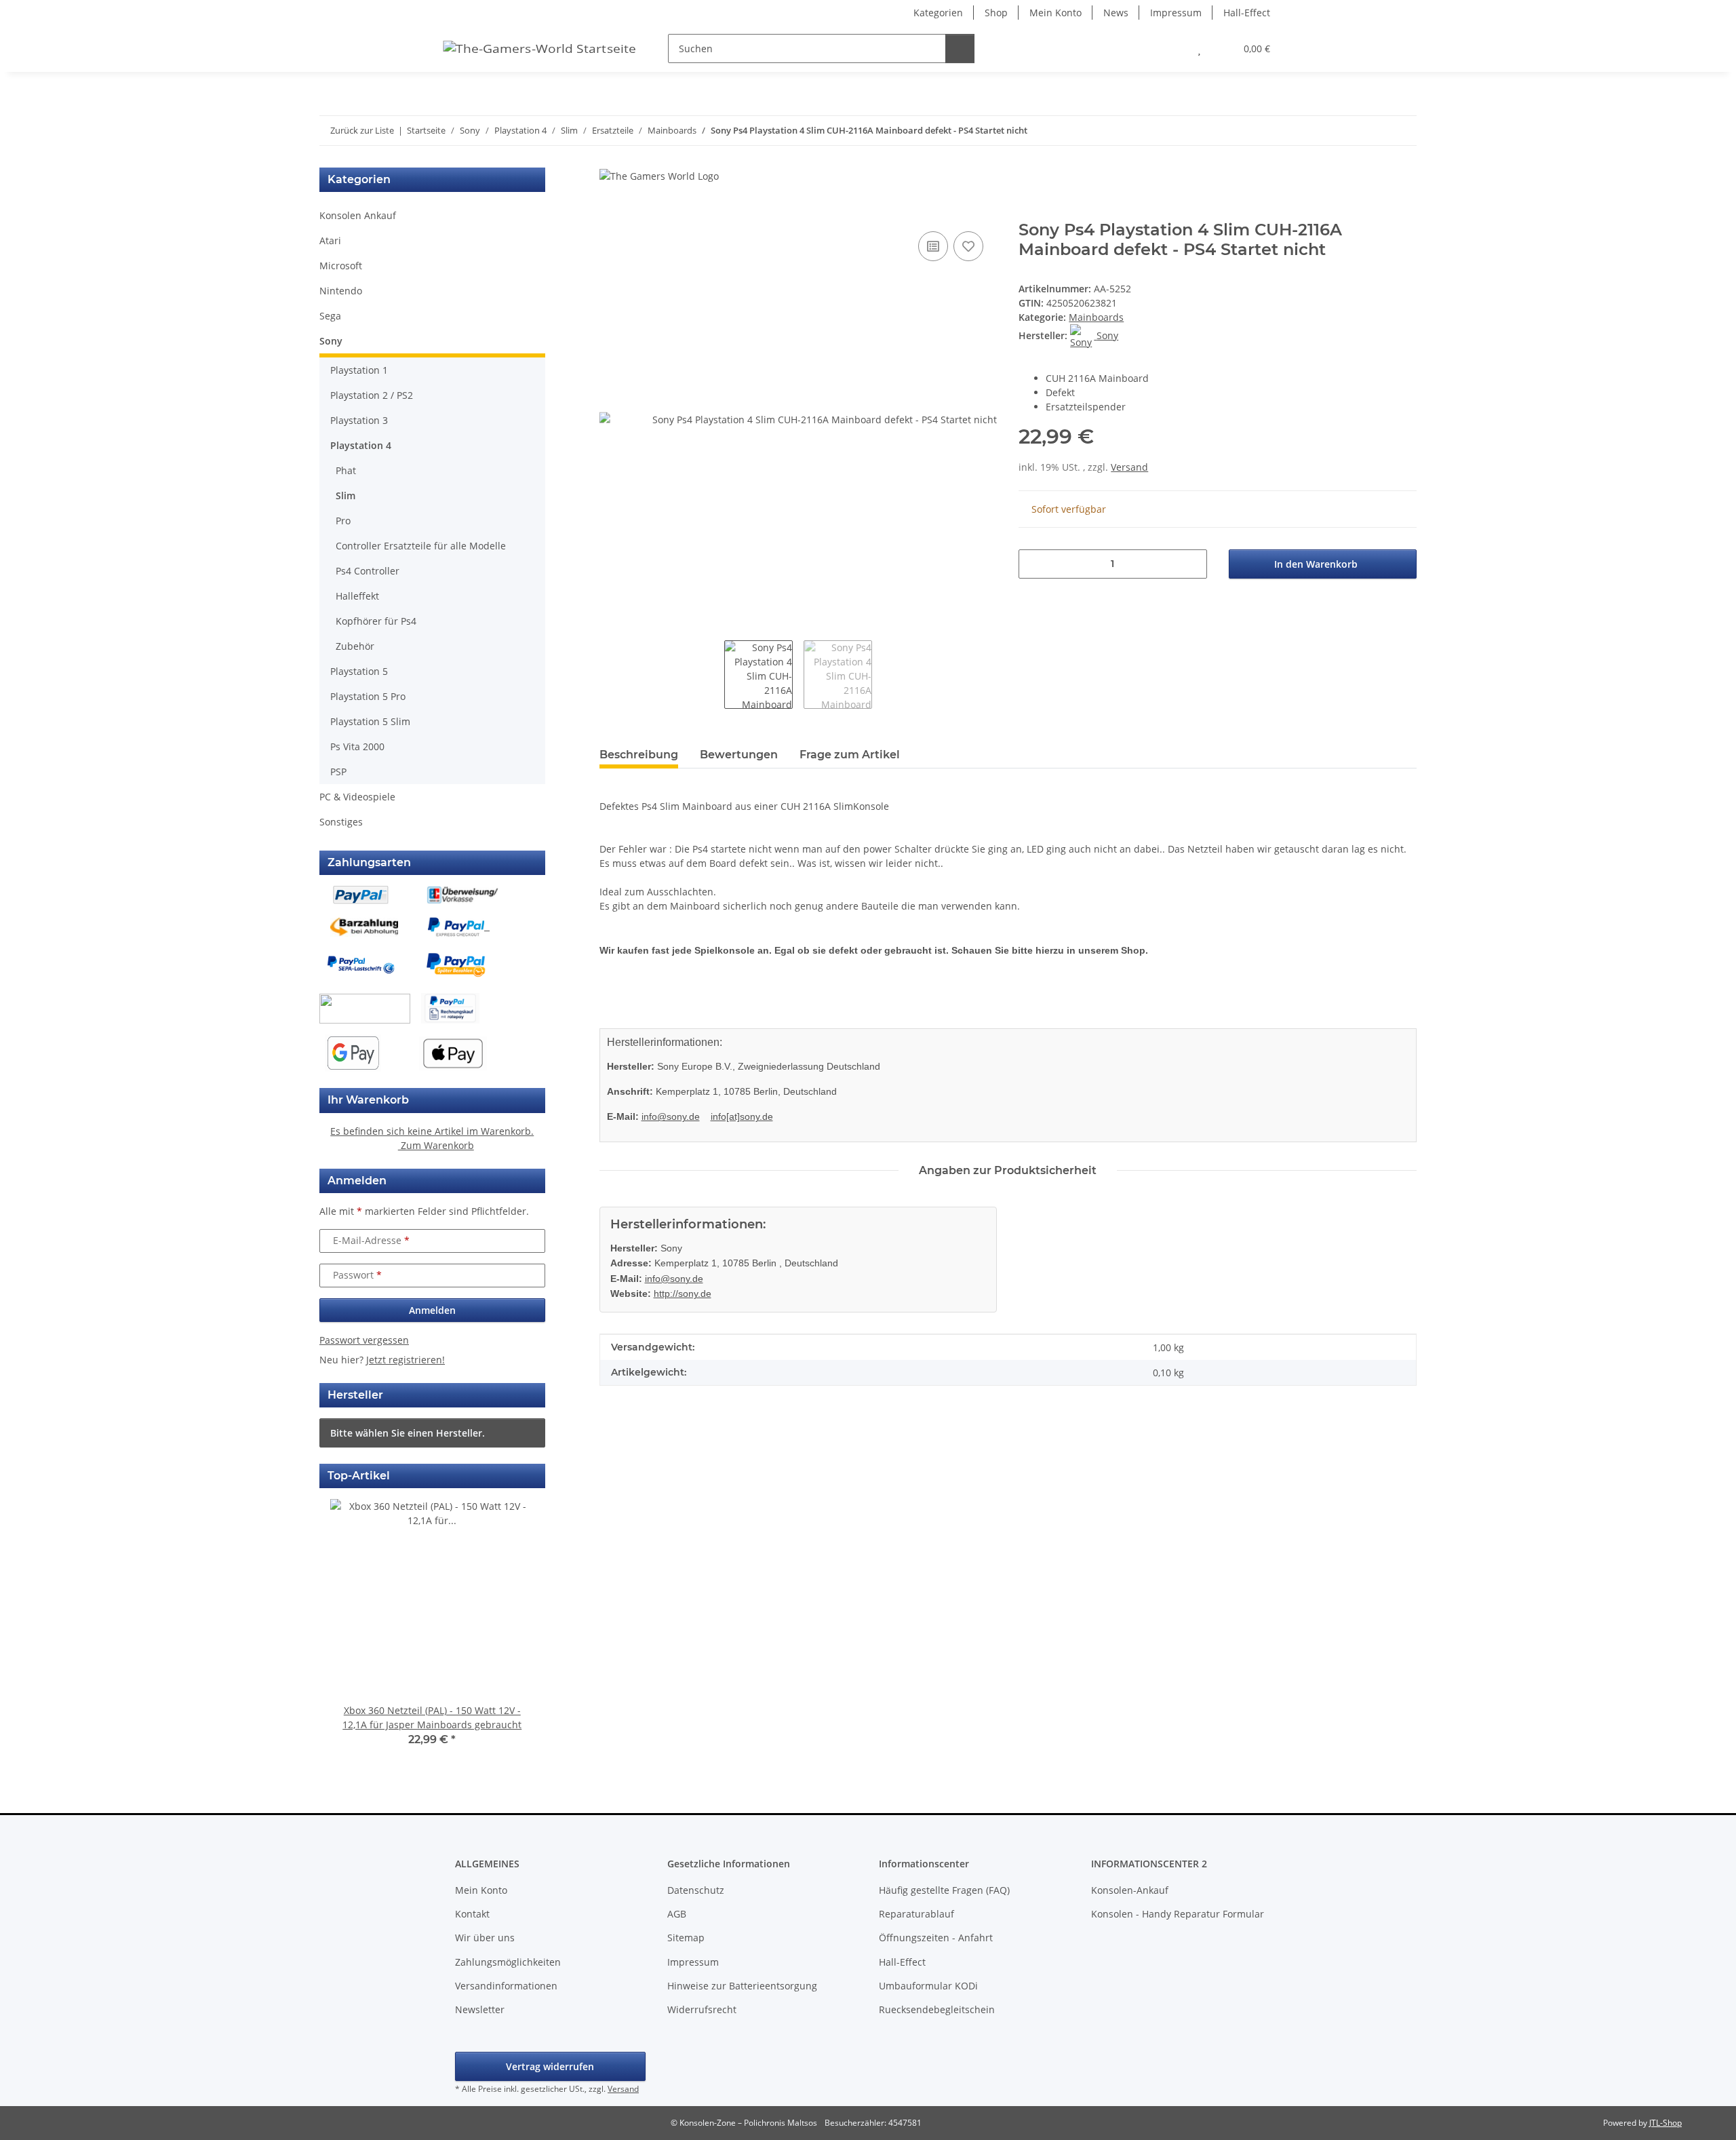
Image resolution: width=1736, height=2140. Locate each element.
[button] (1172, 48)
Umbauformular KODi (928, 1986)
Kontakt (472, 1914)
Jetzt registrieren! (406, 1360)
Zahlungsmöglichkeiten (508, 1962)
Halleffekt (357, 596)
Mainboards (1096, 317)
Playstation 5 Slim (370, 721)
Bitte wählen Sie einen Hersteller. (408, 1433)
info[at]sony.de (742, 1116)
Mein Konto (1056, 13)
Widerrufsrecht (702, 2009)
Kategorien (938, 13)
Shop (996, 13)
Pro (343, 521)
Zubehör (355, 646)
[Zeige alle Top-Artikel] (533, 1476)
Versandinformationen (506, 1986)
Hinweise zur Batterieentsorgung (742, 1986)
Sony (331, 341)
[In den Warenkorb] (610, 213)
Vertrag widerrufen (550, 2066)
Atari (330, 240)
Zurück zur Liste (362, 130)
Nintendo (341, 291)
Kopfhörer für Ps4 (376, 621)
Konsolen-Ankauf (1130, 1890)
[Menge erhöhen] (1192, 564)
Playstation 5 (359, 671)
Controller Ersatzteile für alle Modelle (421, 546)
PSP (338, 772)
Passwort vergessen (364, 1340)
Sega (330, 316)
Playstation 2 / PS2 (372, 395)
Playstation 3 (359, 420)
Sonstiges (341, 822)
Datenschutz (696, 1890)
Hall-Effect (1247, 13)
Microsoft (341, 266)
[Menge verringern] (1034, 564)
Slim (346, 495)
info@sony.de (671, 1116)
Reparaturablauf (916, 1914)
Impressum (1176, 13)
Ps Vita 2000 (357, 746)
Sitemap (686, 1938)
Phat (346, 470)
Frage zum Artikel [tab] (850, 755)
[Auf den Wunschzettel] (968, 246)
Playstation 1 (359, 370)
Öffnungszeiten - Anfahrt (936, 1938)
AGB (677, 1914)
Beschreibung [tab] (639, 755)
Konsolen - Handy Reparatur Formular (1178, 1914)
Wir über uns (485, 1938)
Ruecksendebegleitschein (937, 2009)
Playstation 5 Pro (368, 696)
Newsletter (480, 2009)
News (1116, 13)
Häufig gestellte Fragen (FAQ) (944, 1890)
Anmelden (432, 1310)
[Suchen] (960, 48)
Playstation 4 (361, 445)
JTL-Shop (1665, 2123)
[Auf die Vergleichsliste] (933, 246)
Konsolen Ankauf (358, 215)
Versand (1129, 467)
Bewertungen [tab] (739, 755)
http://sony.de (683, 1293)
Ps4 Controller (368, 571)
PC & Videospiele (357, 797)
